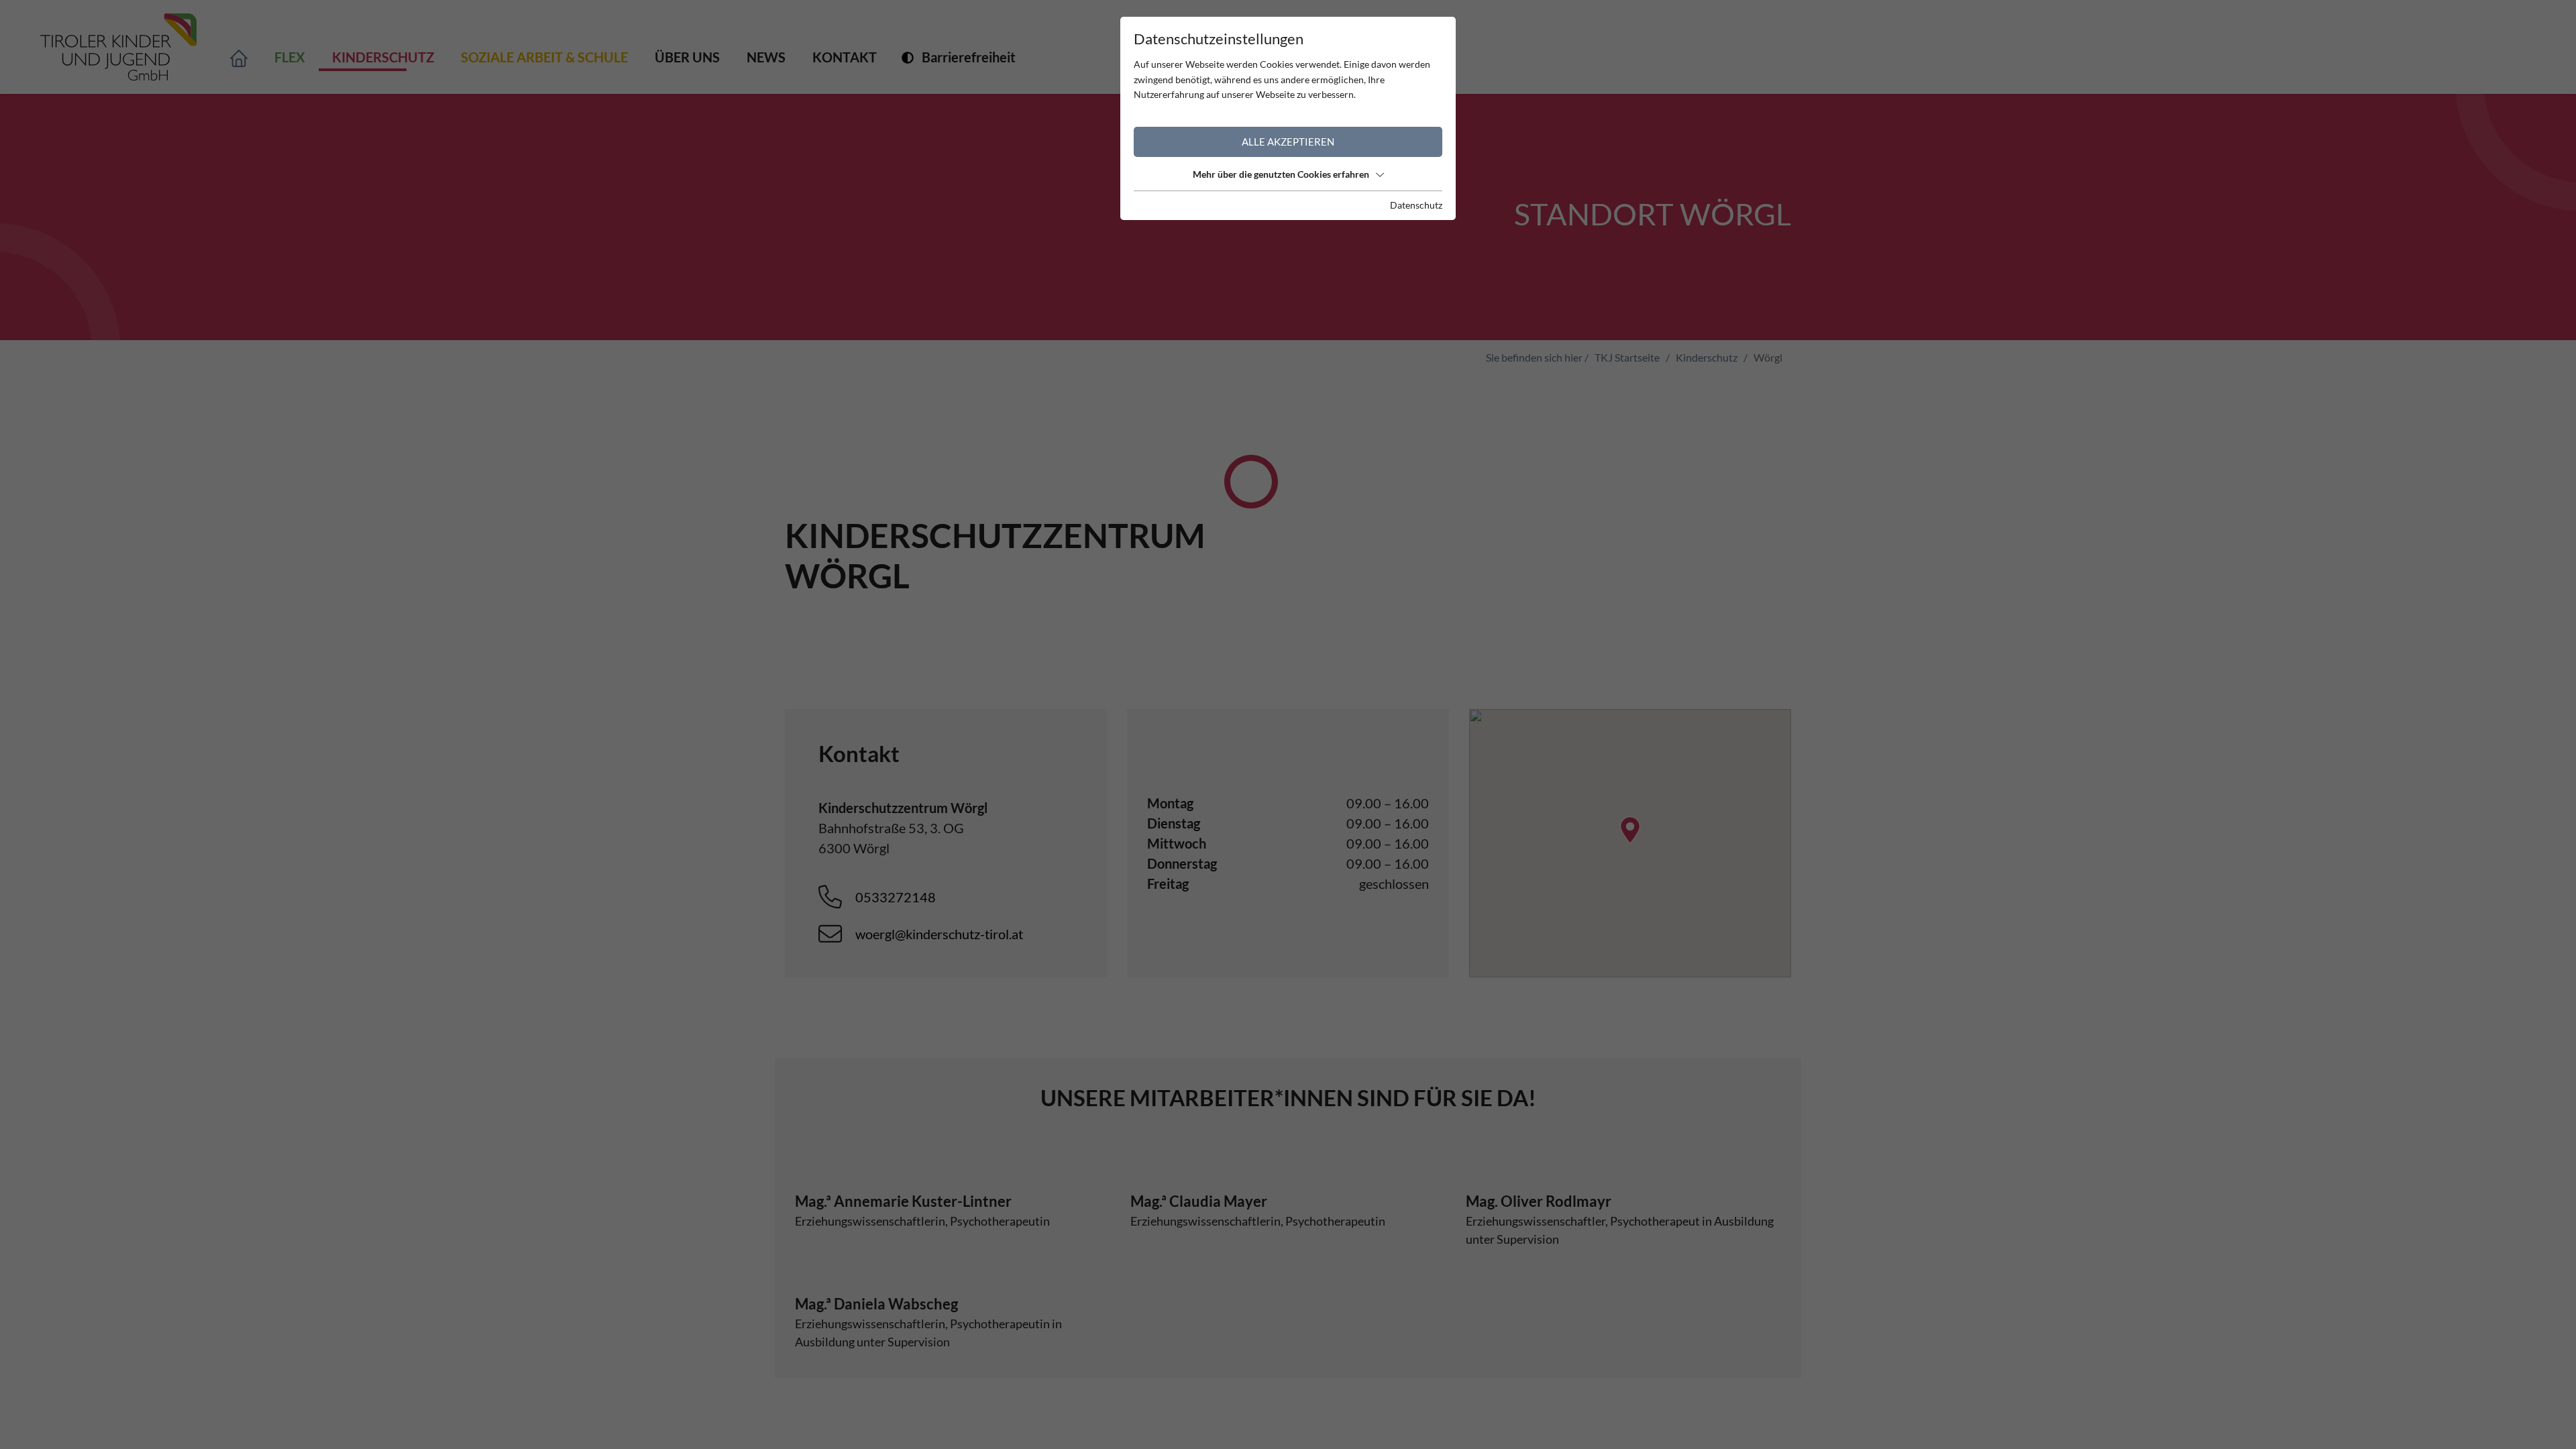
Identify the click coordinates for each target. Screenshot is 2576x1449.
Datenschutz (1416, 205)
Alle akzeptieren (1288, 142)
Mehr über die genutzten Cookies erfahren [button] (1281, 174)
